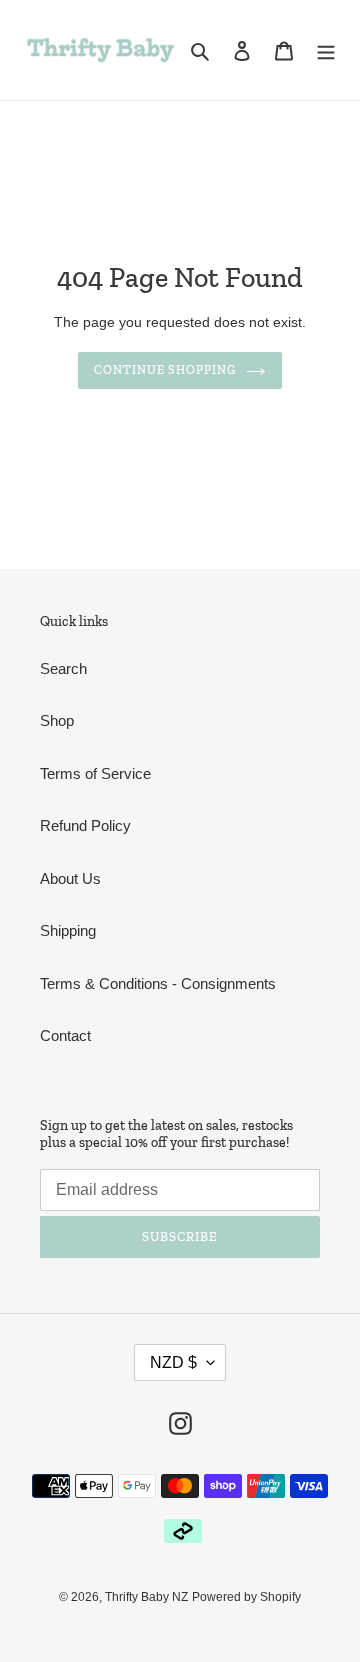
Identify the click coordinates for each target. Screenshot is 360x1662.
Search (63, 668)
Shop (57, 720)
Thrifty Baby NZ (146, 1597)
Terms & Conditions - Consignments (158, 983)
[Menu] (326, 50)
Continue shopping (165, 370)
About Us (70, 878)
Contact (65, 1035)
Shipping (68, 930)
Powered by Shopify (246, 1597)
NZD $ (173, 1362)
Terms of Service (95, 773)
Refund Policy (85, 825)
